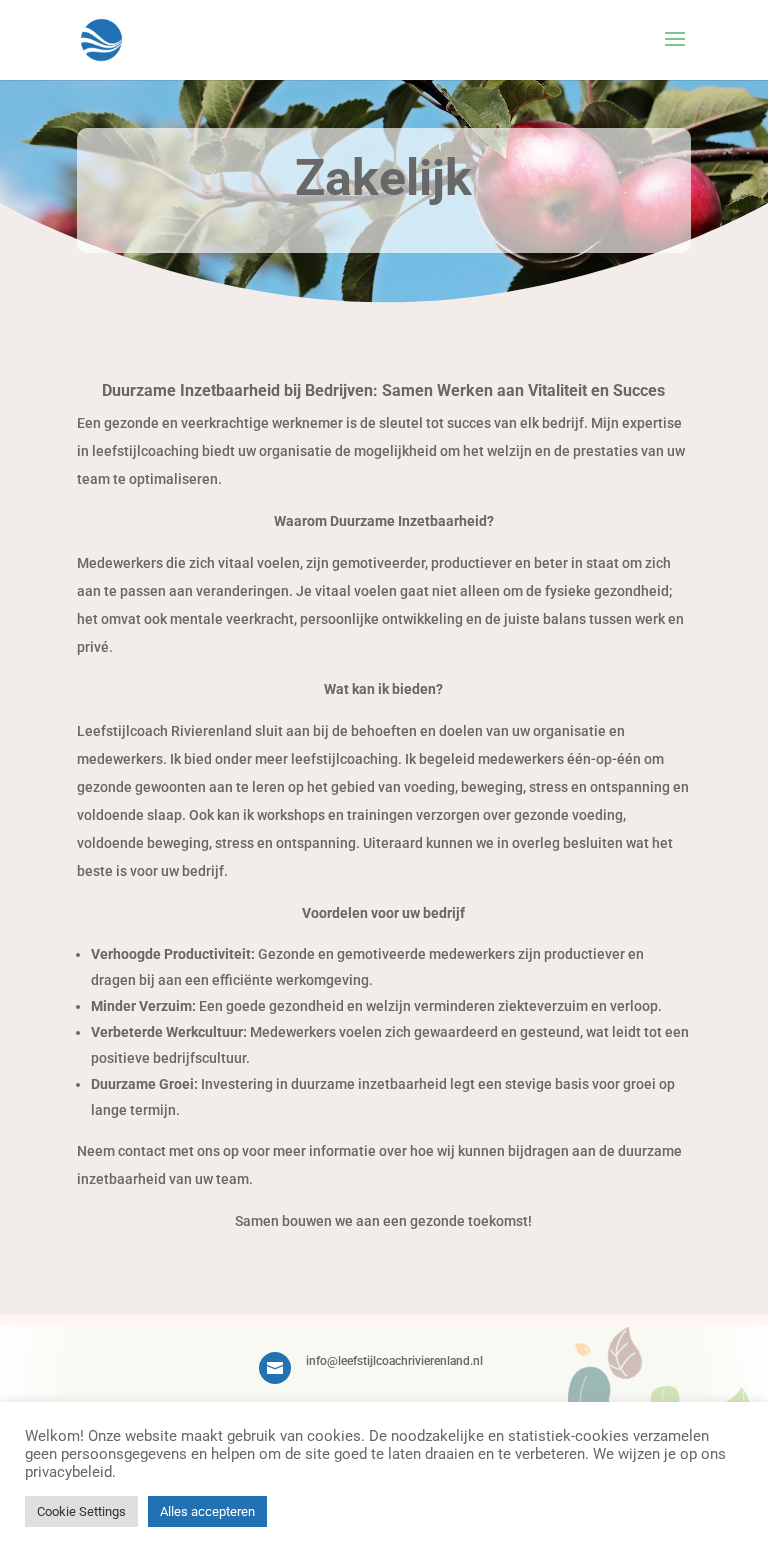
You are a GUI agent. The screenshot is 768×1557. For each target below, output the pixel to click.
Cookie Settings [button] (81, 1511)
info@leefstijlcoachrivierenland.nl (394, 1361)
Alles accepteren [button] (207, 1511)
